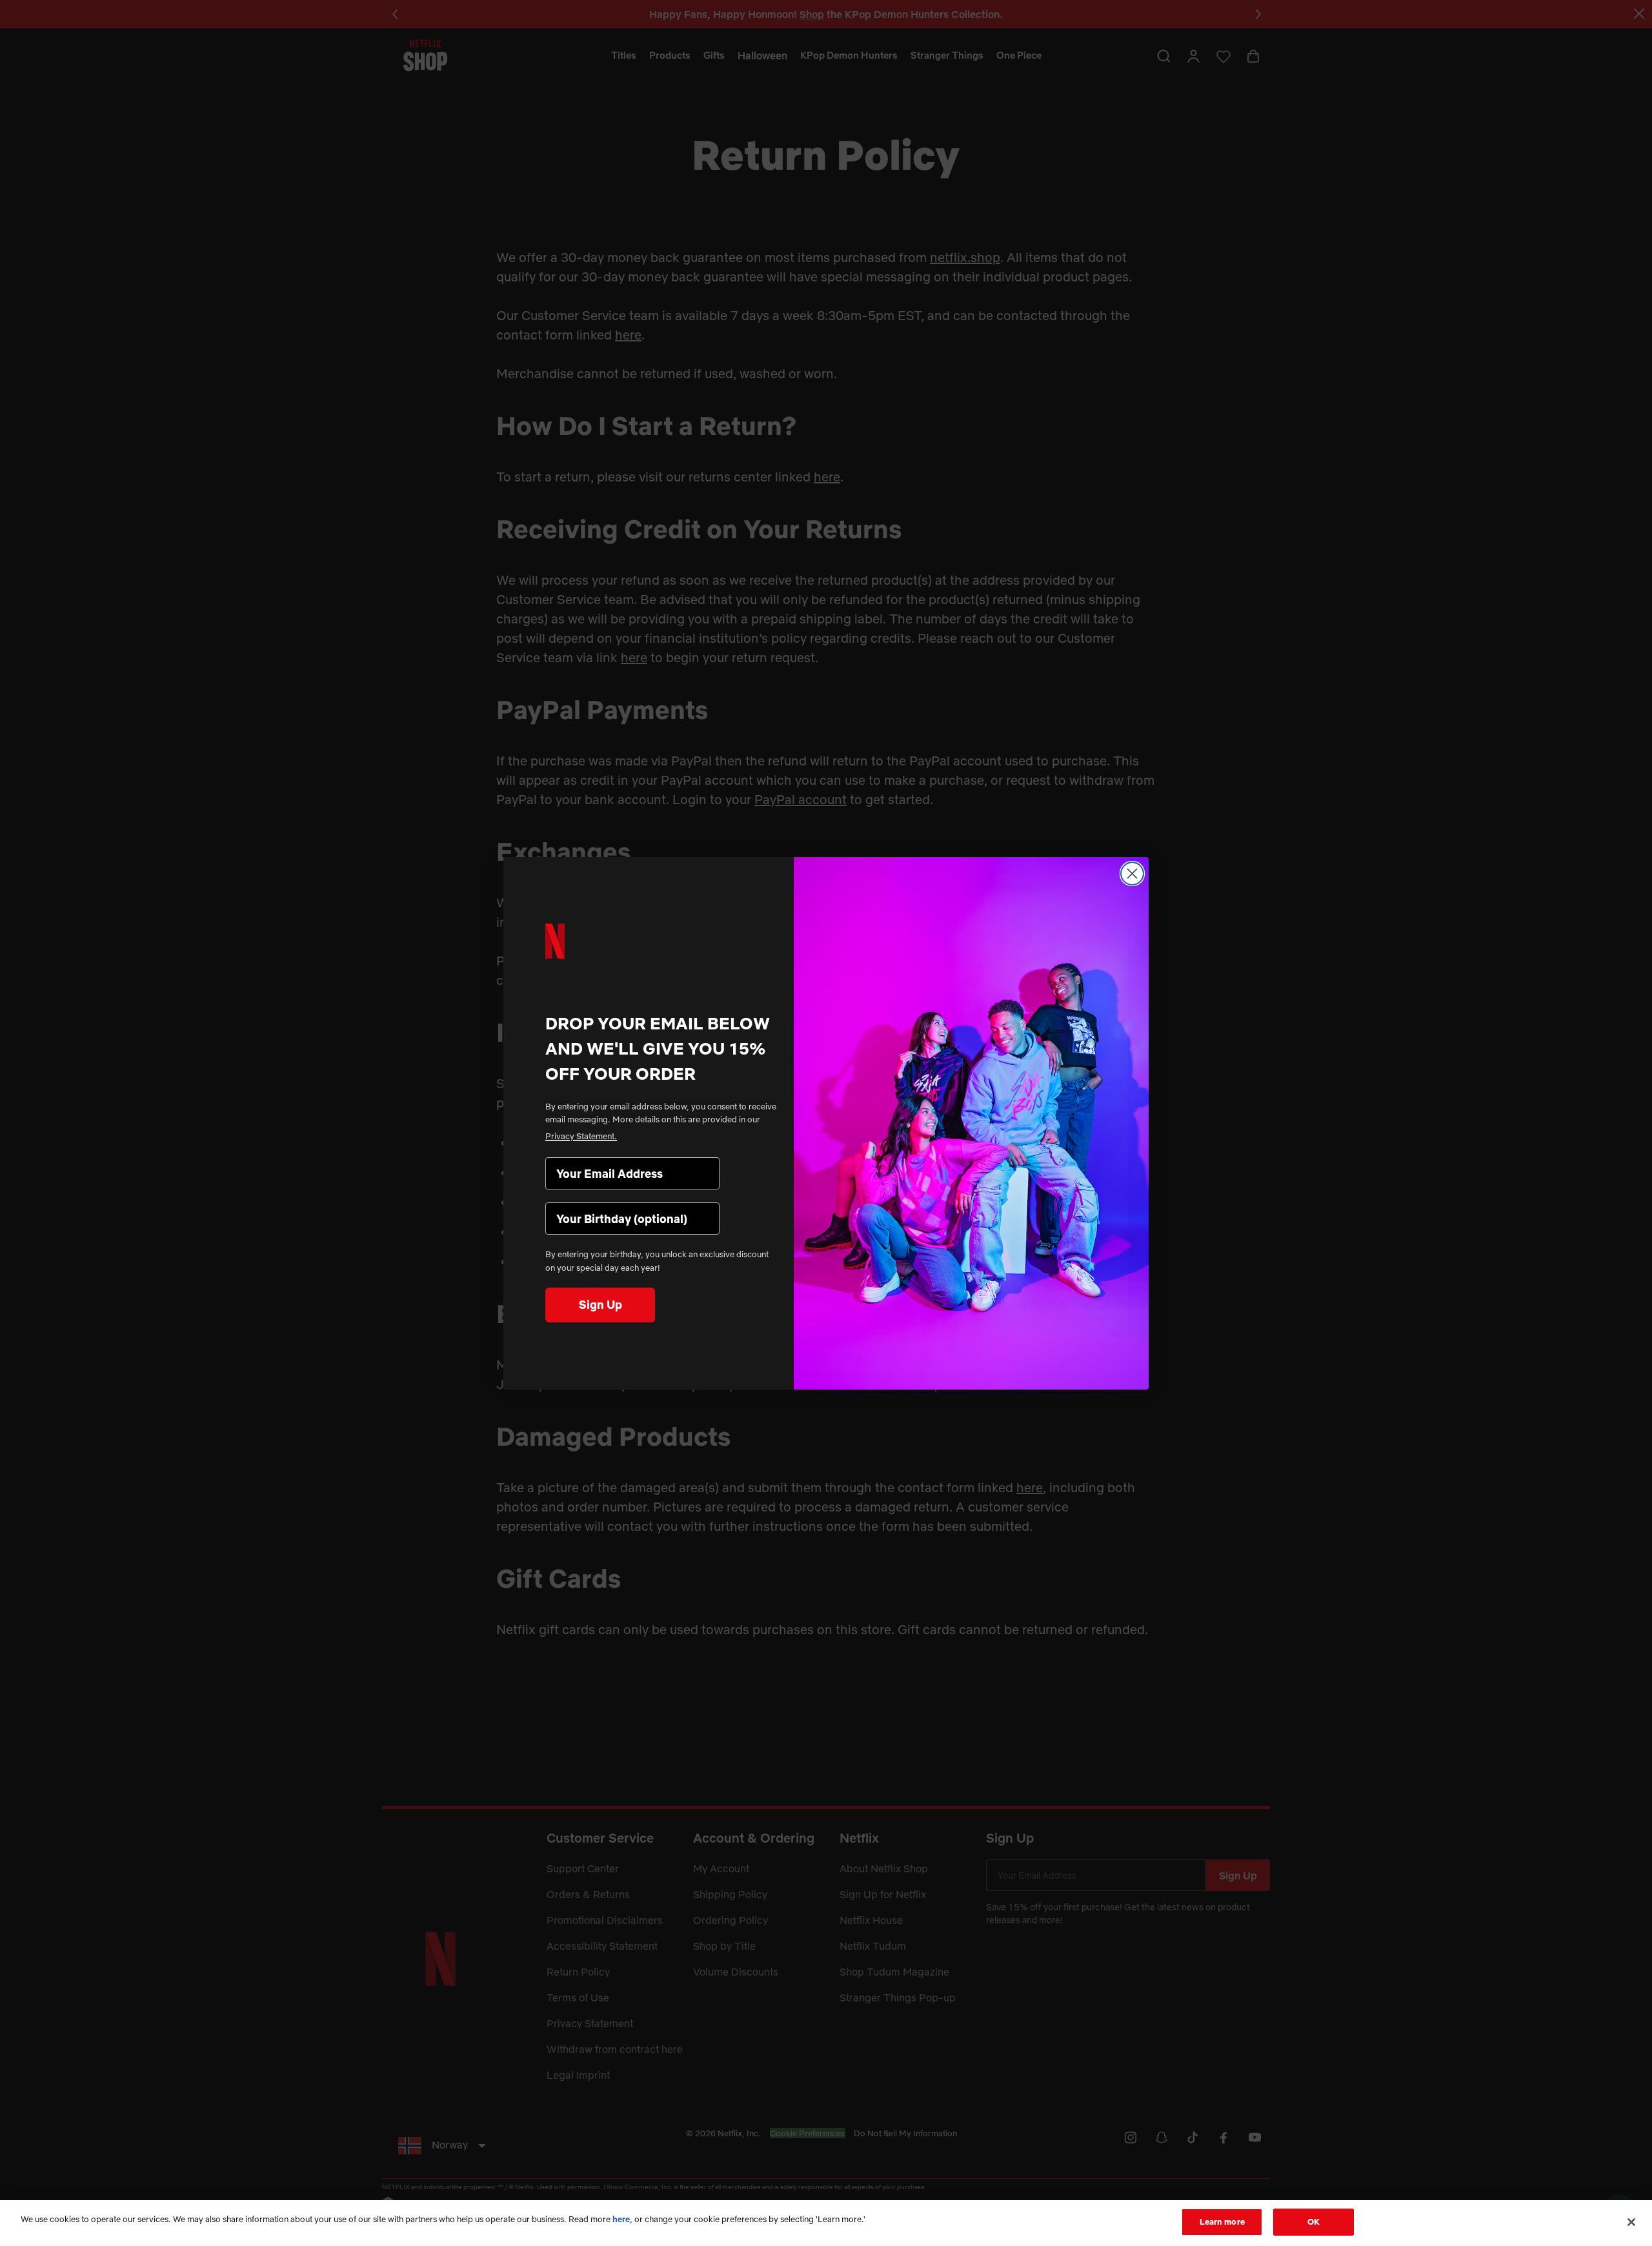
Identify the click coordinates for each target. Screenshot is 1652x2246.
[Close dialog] (1132, 874)
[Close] (1631, 2222)
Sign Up (600, 1305)
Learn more (1222, 2221)
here (621, 2219)
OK (1314, 2221)
